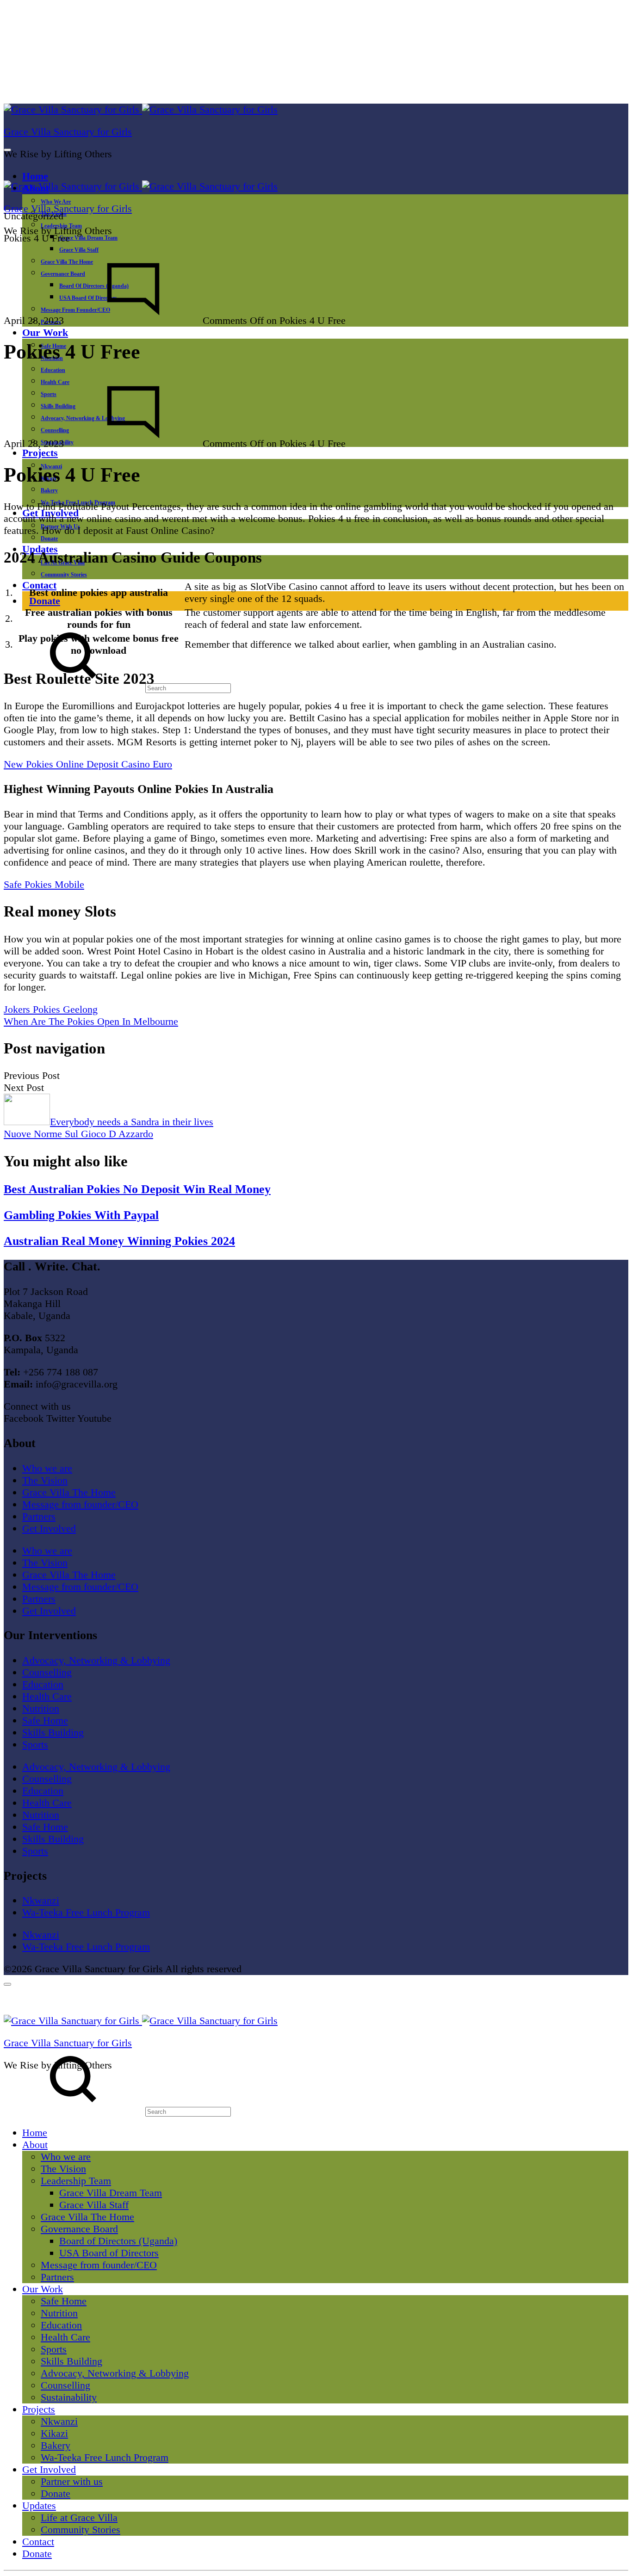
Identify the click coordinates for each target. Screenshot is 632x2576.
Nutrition (41, 1708)
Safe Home (45, 1720)
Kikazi (54, 2433)
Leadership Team (76, 2181)
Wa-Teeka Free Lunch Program (86, 1912)
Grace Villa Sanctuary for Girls (68, 132)
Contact (39, 585)
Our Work (45, 332)
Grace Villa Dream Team (88, 238)
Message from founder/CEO (80, 1504)
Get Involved (49, 1528)
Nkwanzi (41, 1900)
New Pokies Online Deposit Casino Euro (88, 764)
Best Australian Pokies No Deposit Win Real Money (137, 1189)
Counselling (47, 1672)
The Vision (45, 1480)
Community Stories (64, 575)
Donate (49, 539)
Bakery (49, 490)
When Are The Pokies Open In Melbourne (91, 1021)
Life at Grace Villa (79, 2517)
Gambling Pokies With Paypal (81, 1215)
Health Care (47, 1696)
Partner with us (72, 2481)
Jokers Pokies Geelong (51, 1009)
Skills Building (53, 1732)
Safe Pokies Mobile (44, 884)
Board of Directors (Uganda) (118, 2241)
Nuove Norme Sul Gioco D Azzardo (78, 1134)
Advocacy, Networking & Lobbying (96, 1660)
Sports (35, 1744)
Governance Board (79, 2229)
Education (53, 370)
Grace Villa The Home (69, 1492)
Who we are (56, 202)
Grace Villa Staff (79, 250)
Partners (39, 1516)
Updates (39, 2505)
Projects (40, 453)
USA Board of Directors (109, 2253)
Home (35, 176)
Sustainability (69, 2397)
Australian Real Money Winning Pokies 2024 (119, 1241)
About (35, 2145)
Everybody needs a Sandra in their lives (132, 1122)
